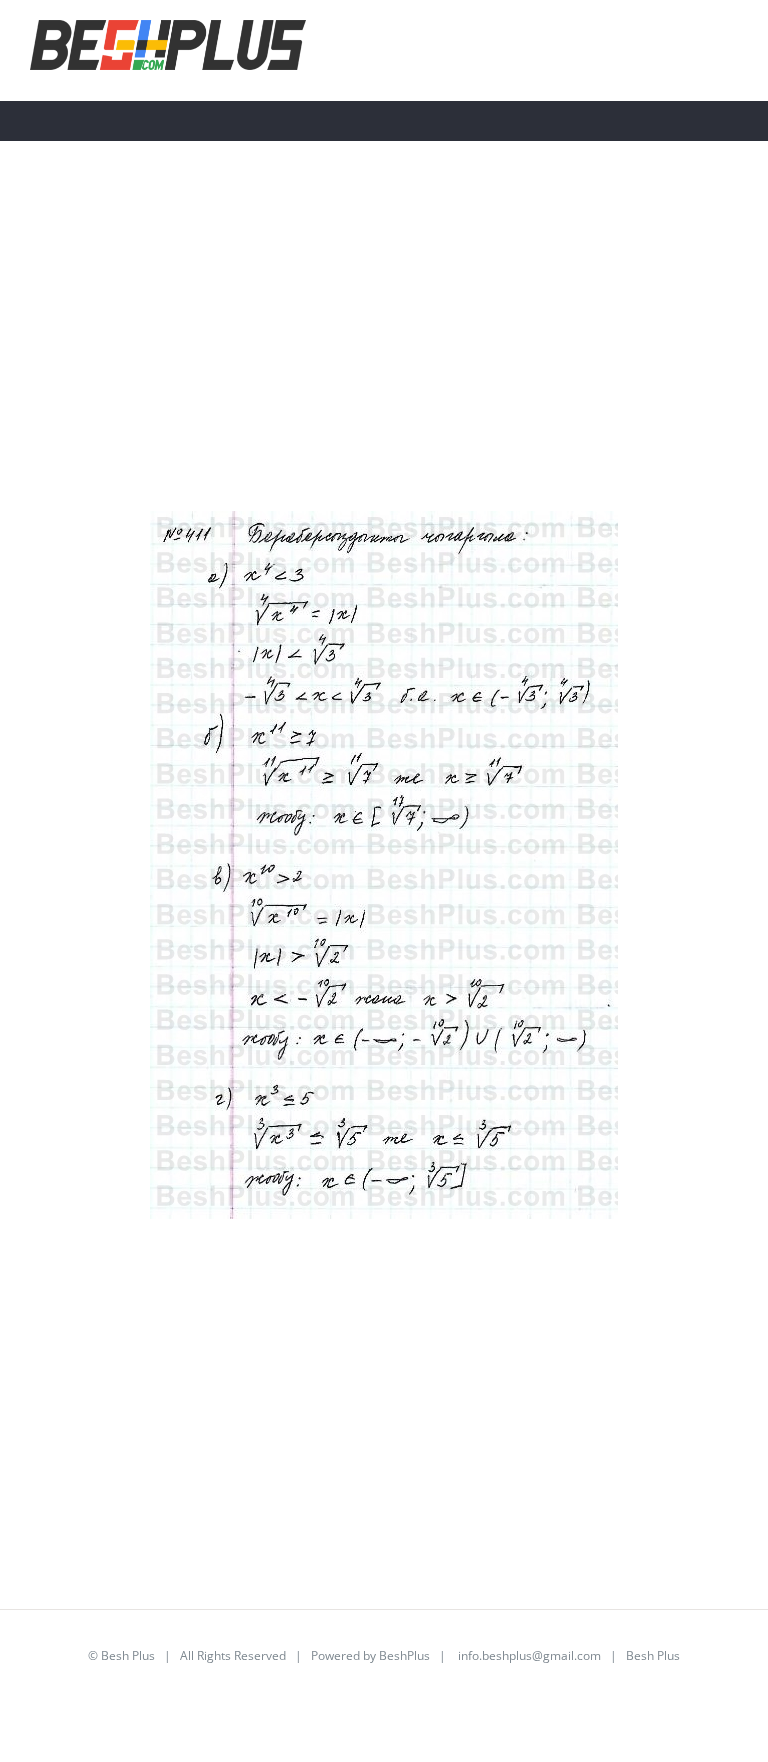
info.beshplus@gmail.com (529, 1655)
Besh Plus (128, 1655)
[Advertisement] (384, 371)
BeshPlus (404, 1655)
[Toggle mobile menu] (730, 48)
